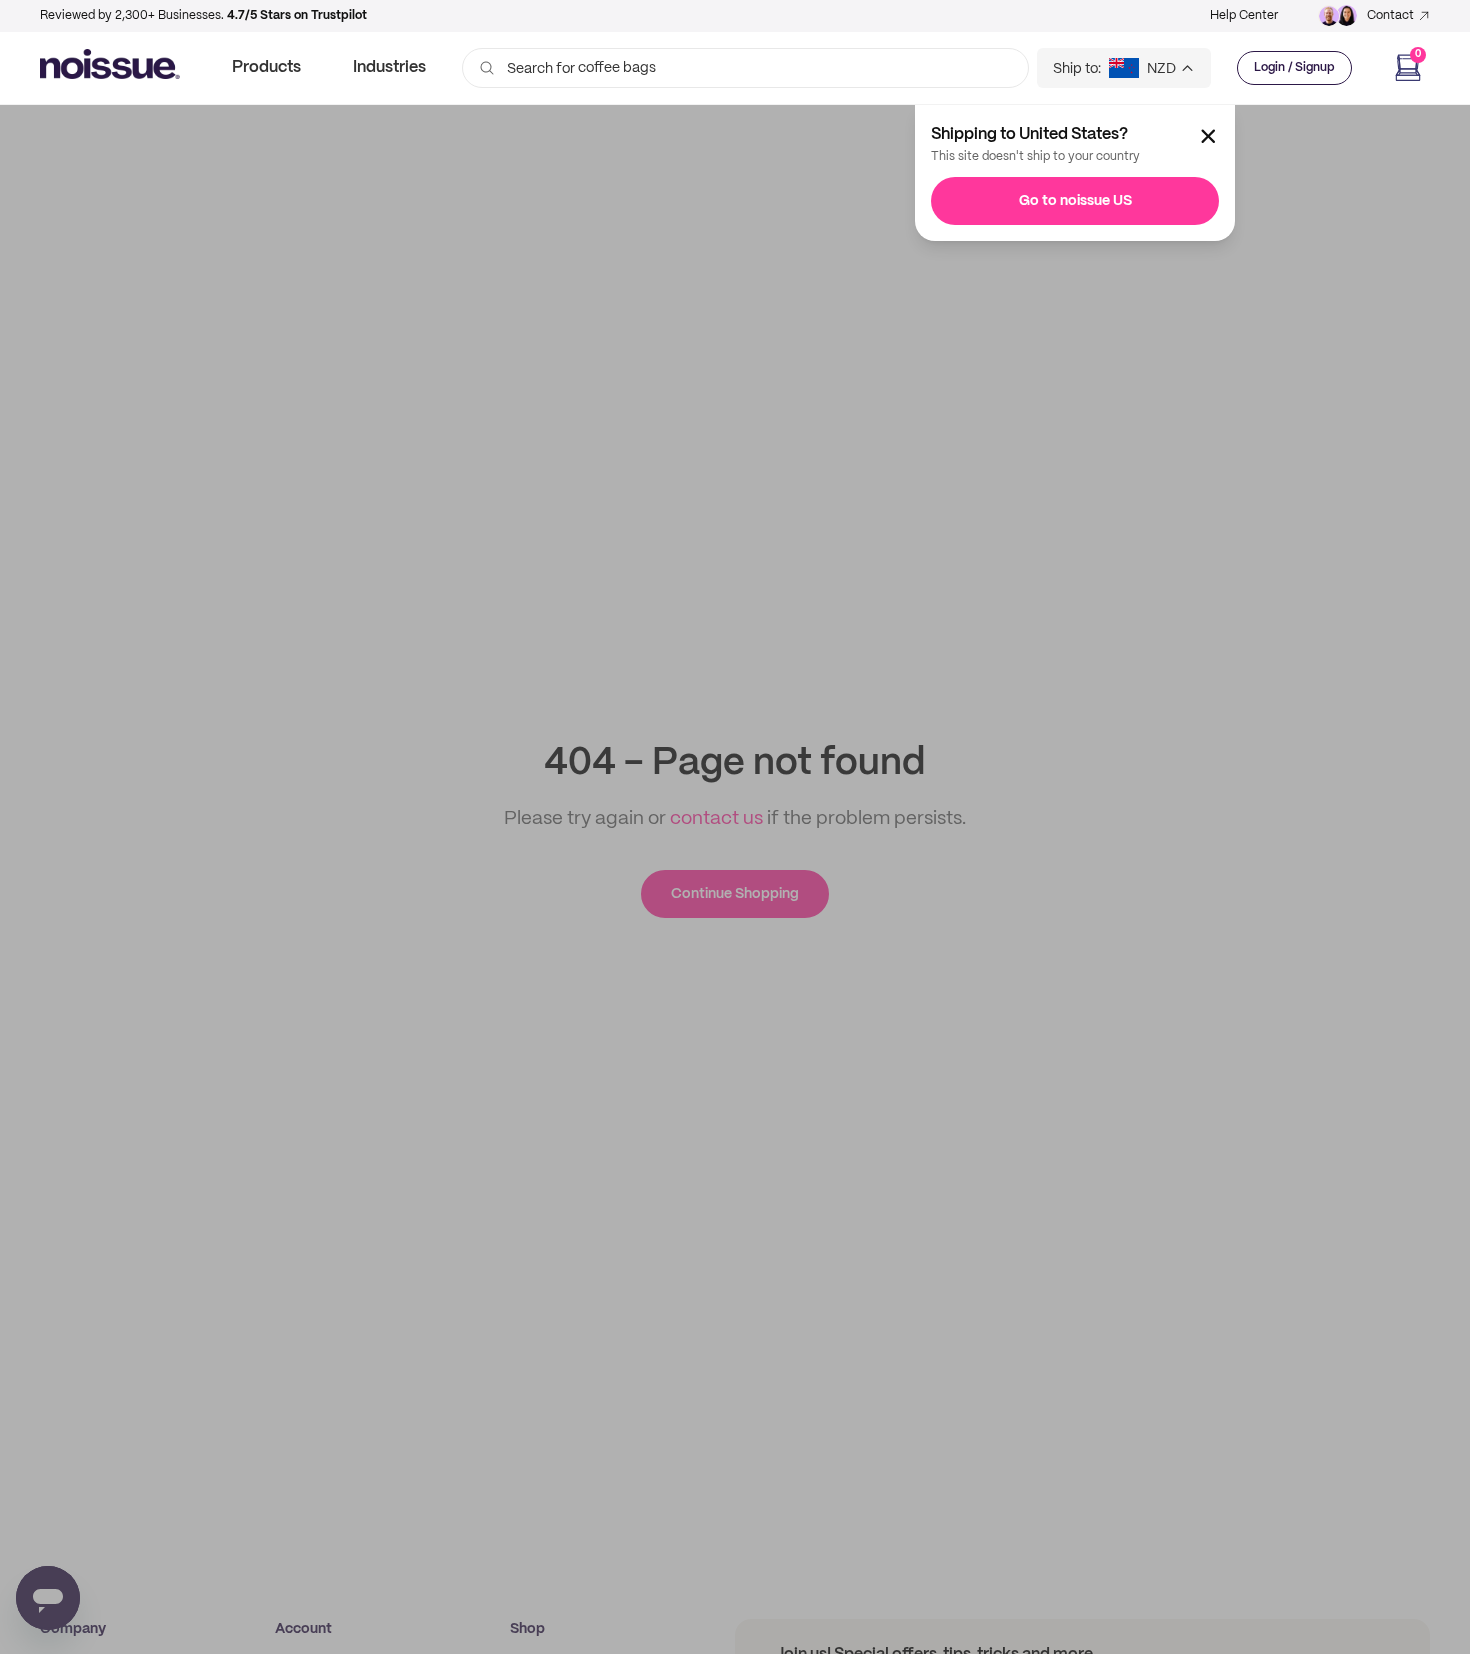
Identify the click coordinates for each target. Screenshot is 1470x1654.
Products (266, 67)
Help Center (1244, 15)
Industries (389, 67)
